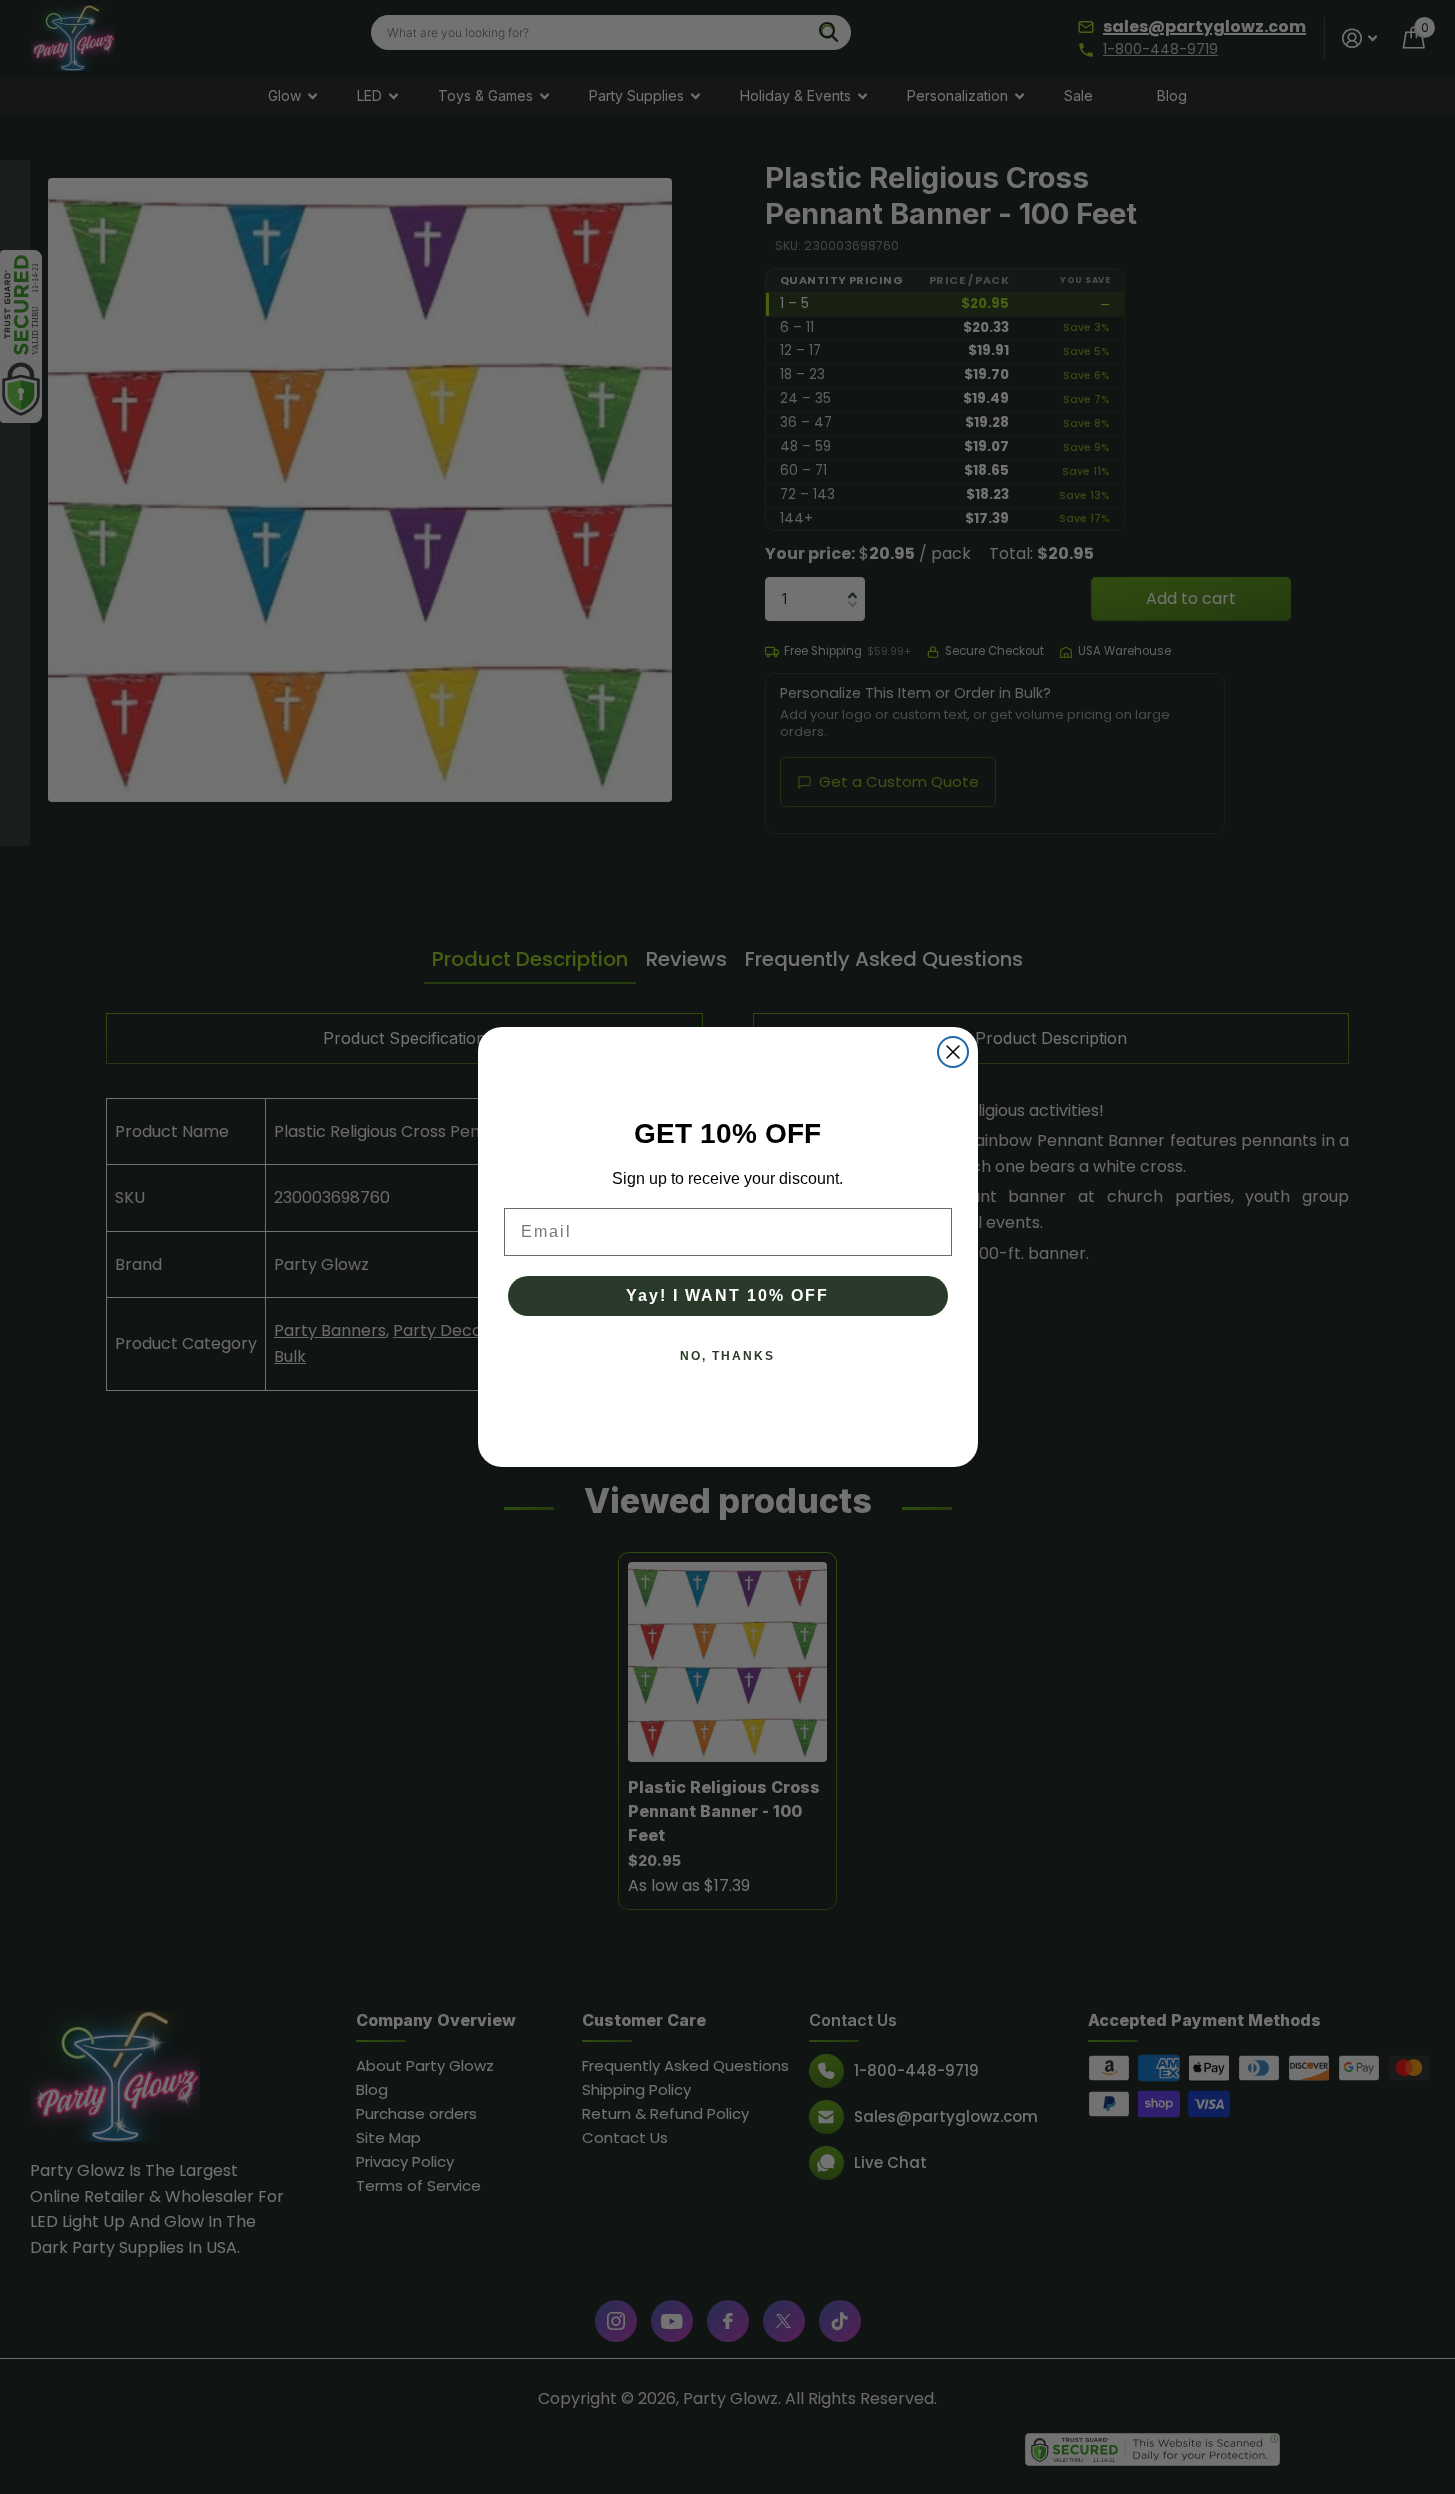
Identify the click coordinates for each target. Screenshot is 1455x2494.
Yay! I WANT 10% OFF (727, 1295)
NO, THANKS (727, 1356)
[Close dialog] (953, 1052)
